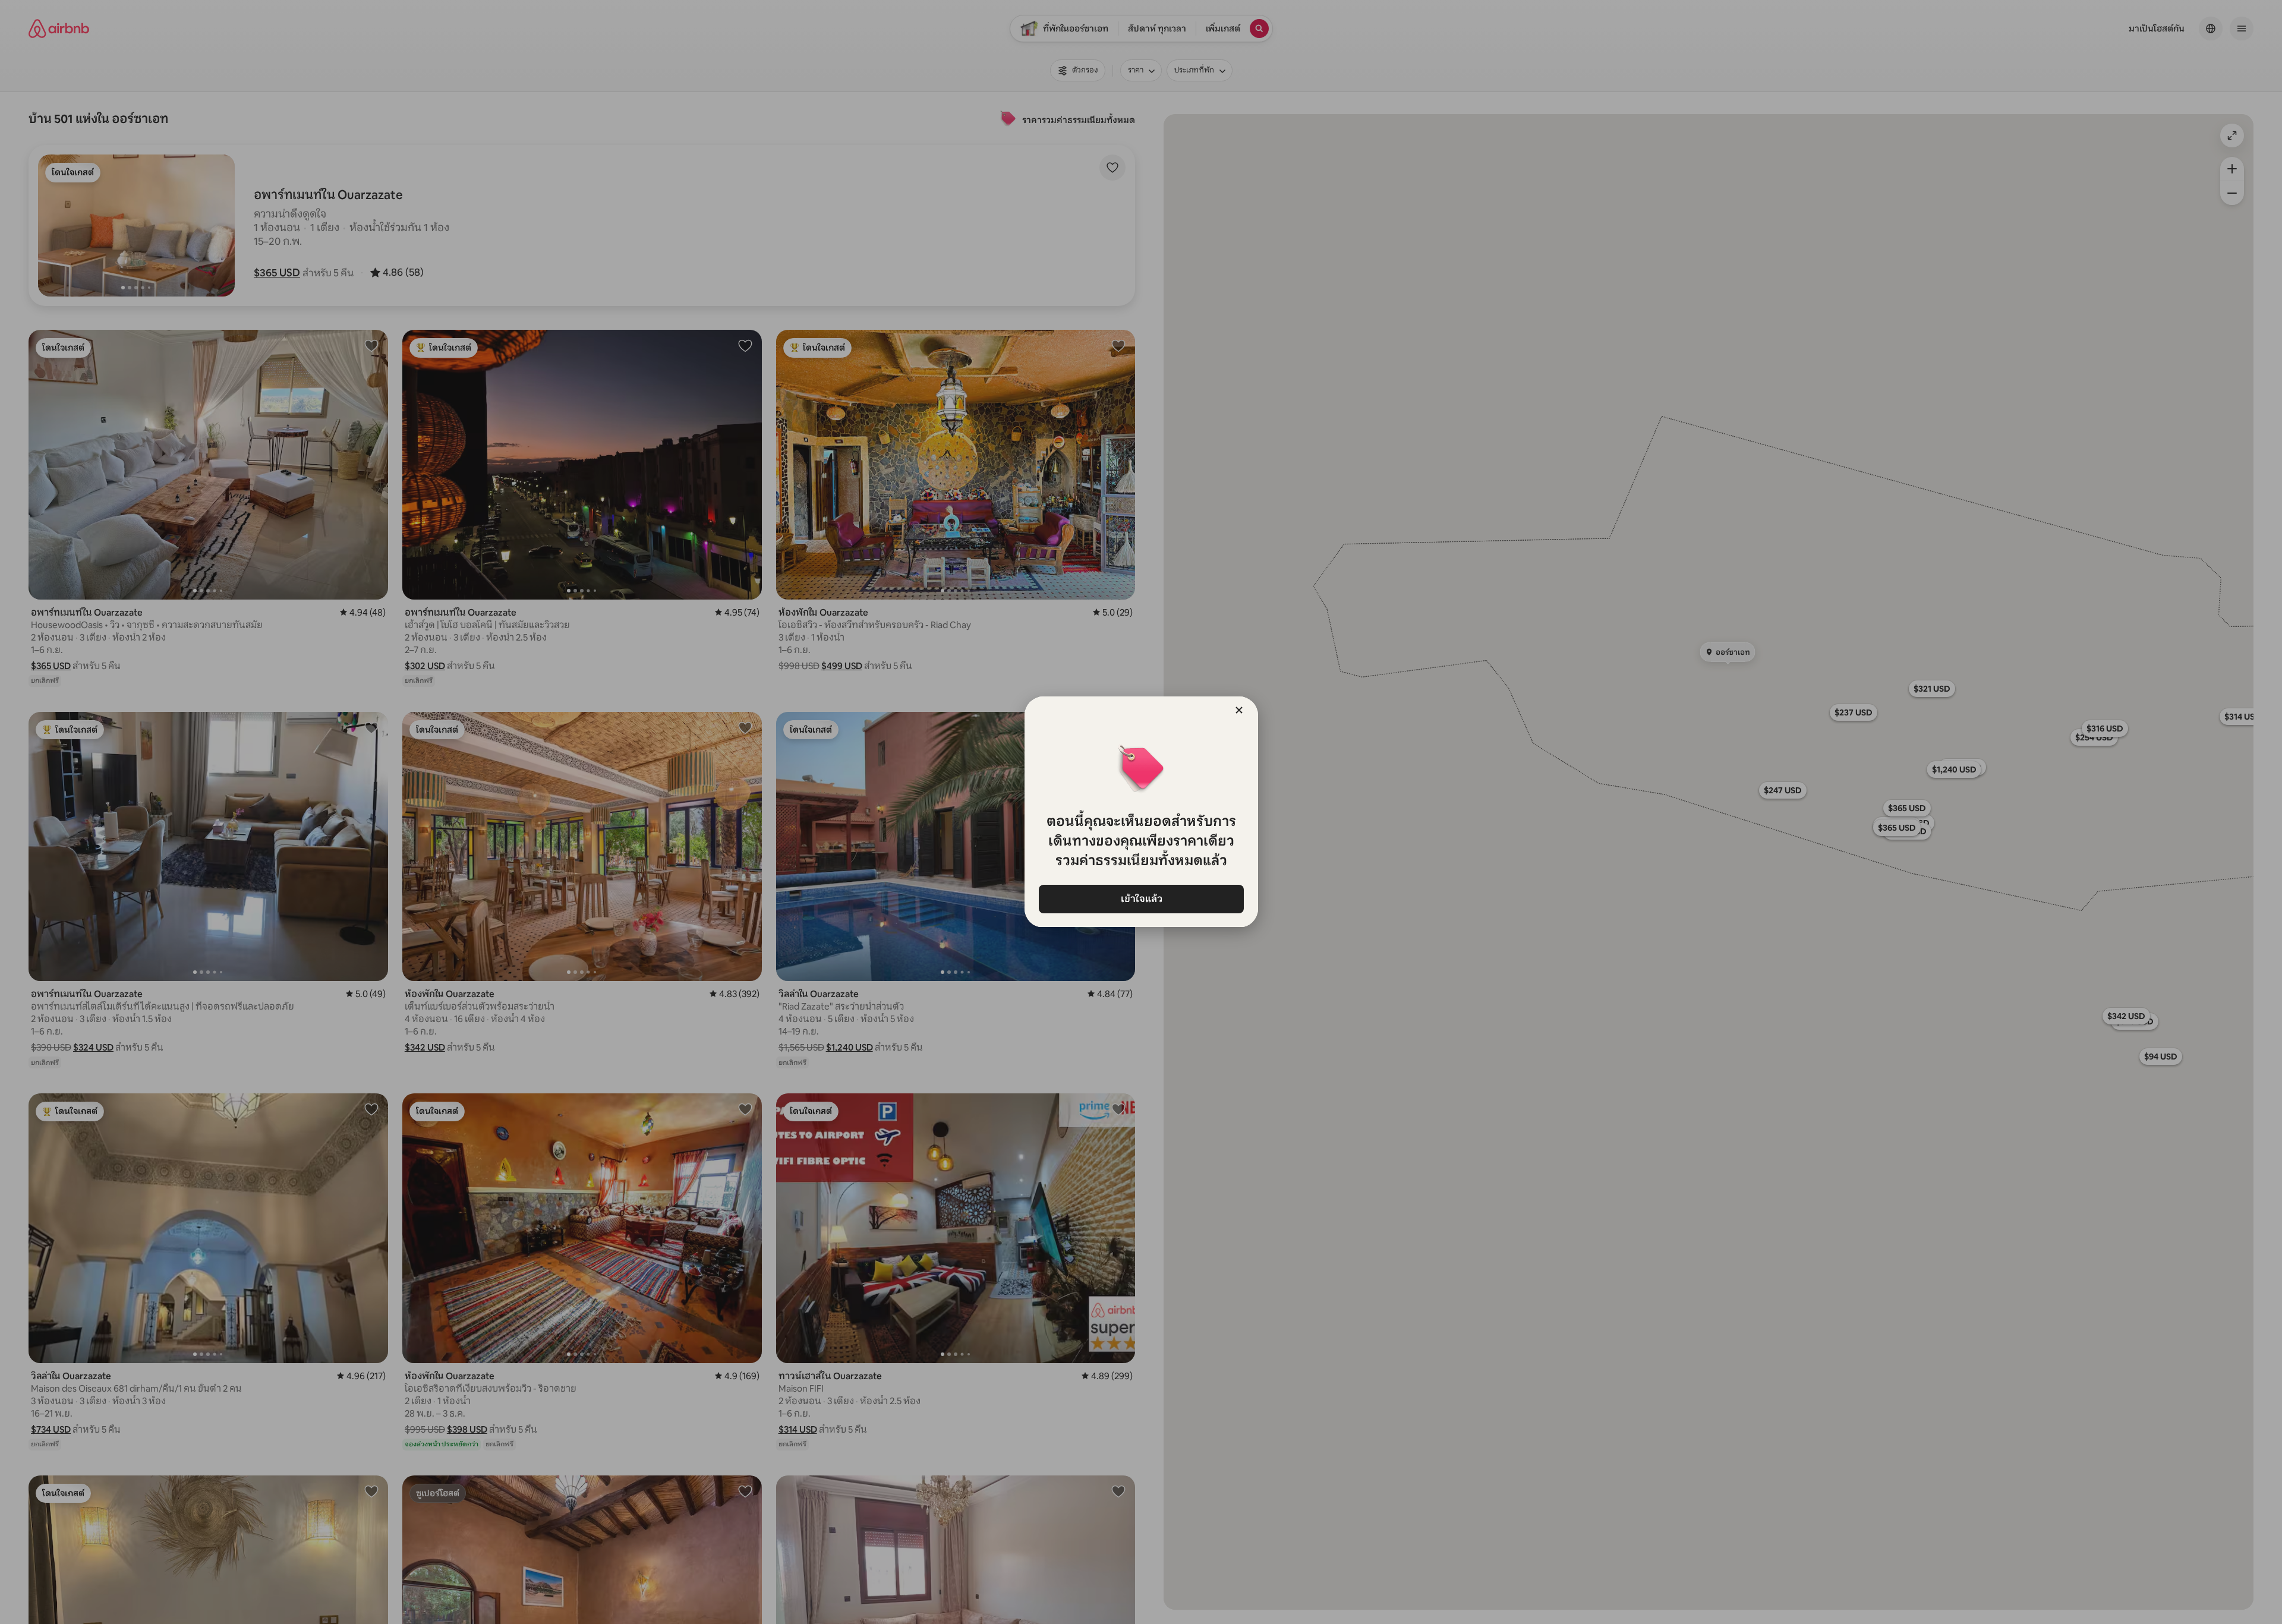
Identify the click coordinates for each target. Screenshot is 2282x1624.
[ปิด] (1239, 710)
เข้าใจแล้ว (1141, 899)
